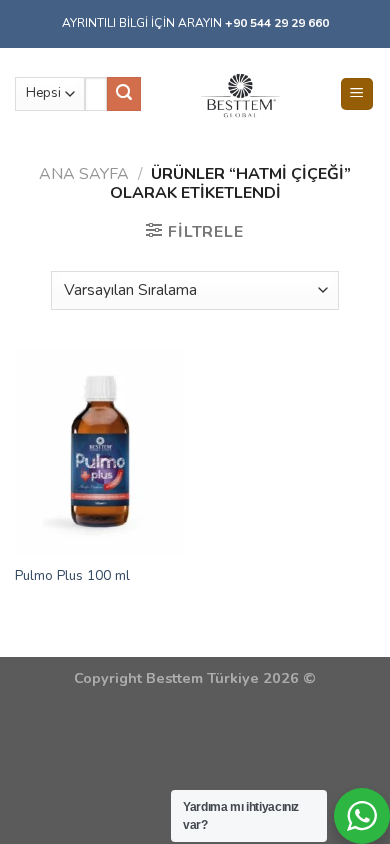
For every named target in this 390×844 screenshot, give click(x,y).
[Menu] (357, 94)
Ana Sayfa (84, 174)
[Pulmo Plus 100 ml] (100, 452)
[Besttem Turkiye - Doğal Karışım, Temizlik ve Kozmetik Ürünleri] (239, 94)
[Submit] (124, 94)
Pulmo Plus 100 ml (72, 576)
